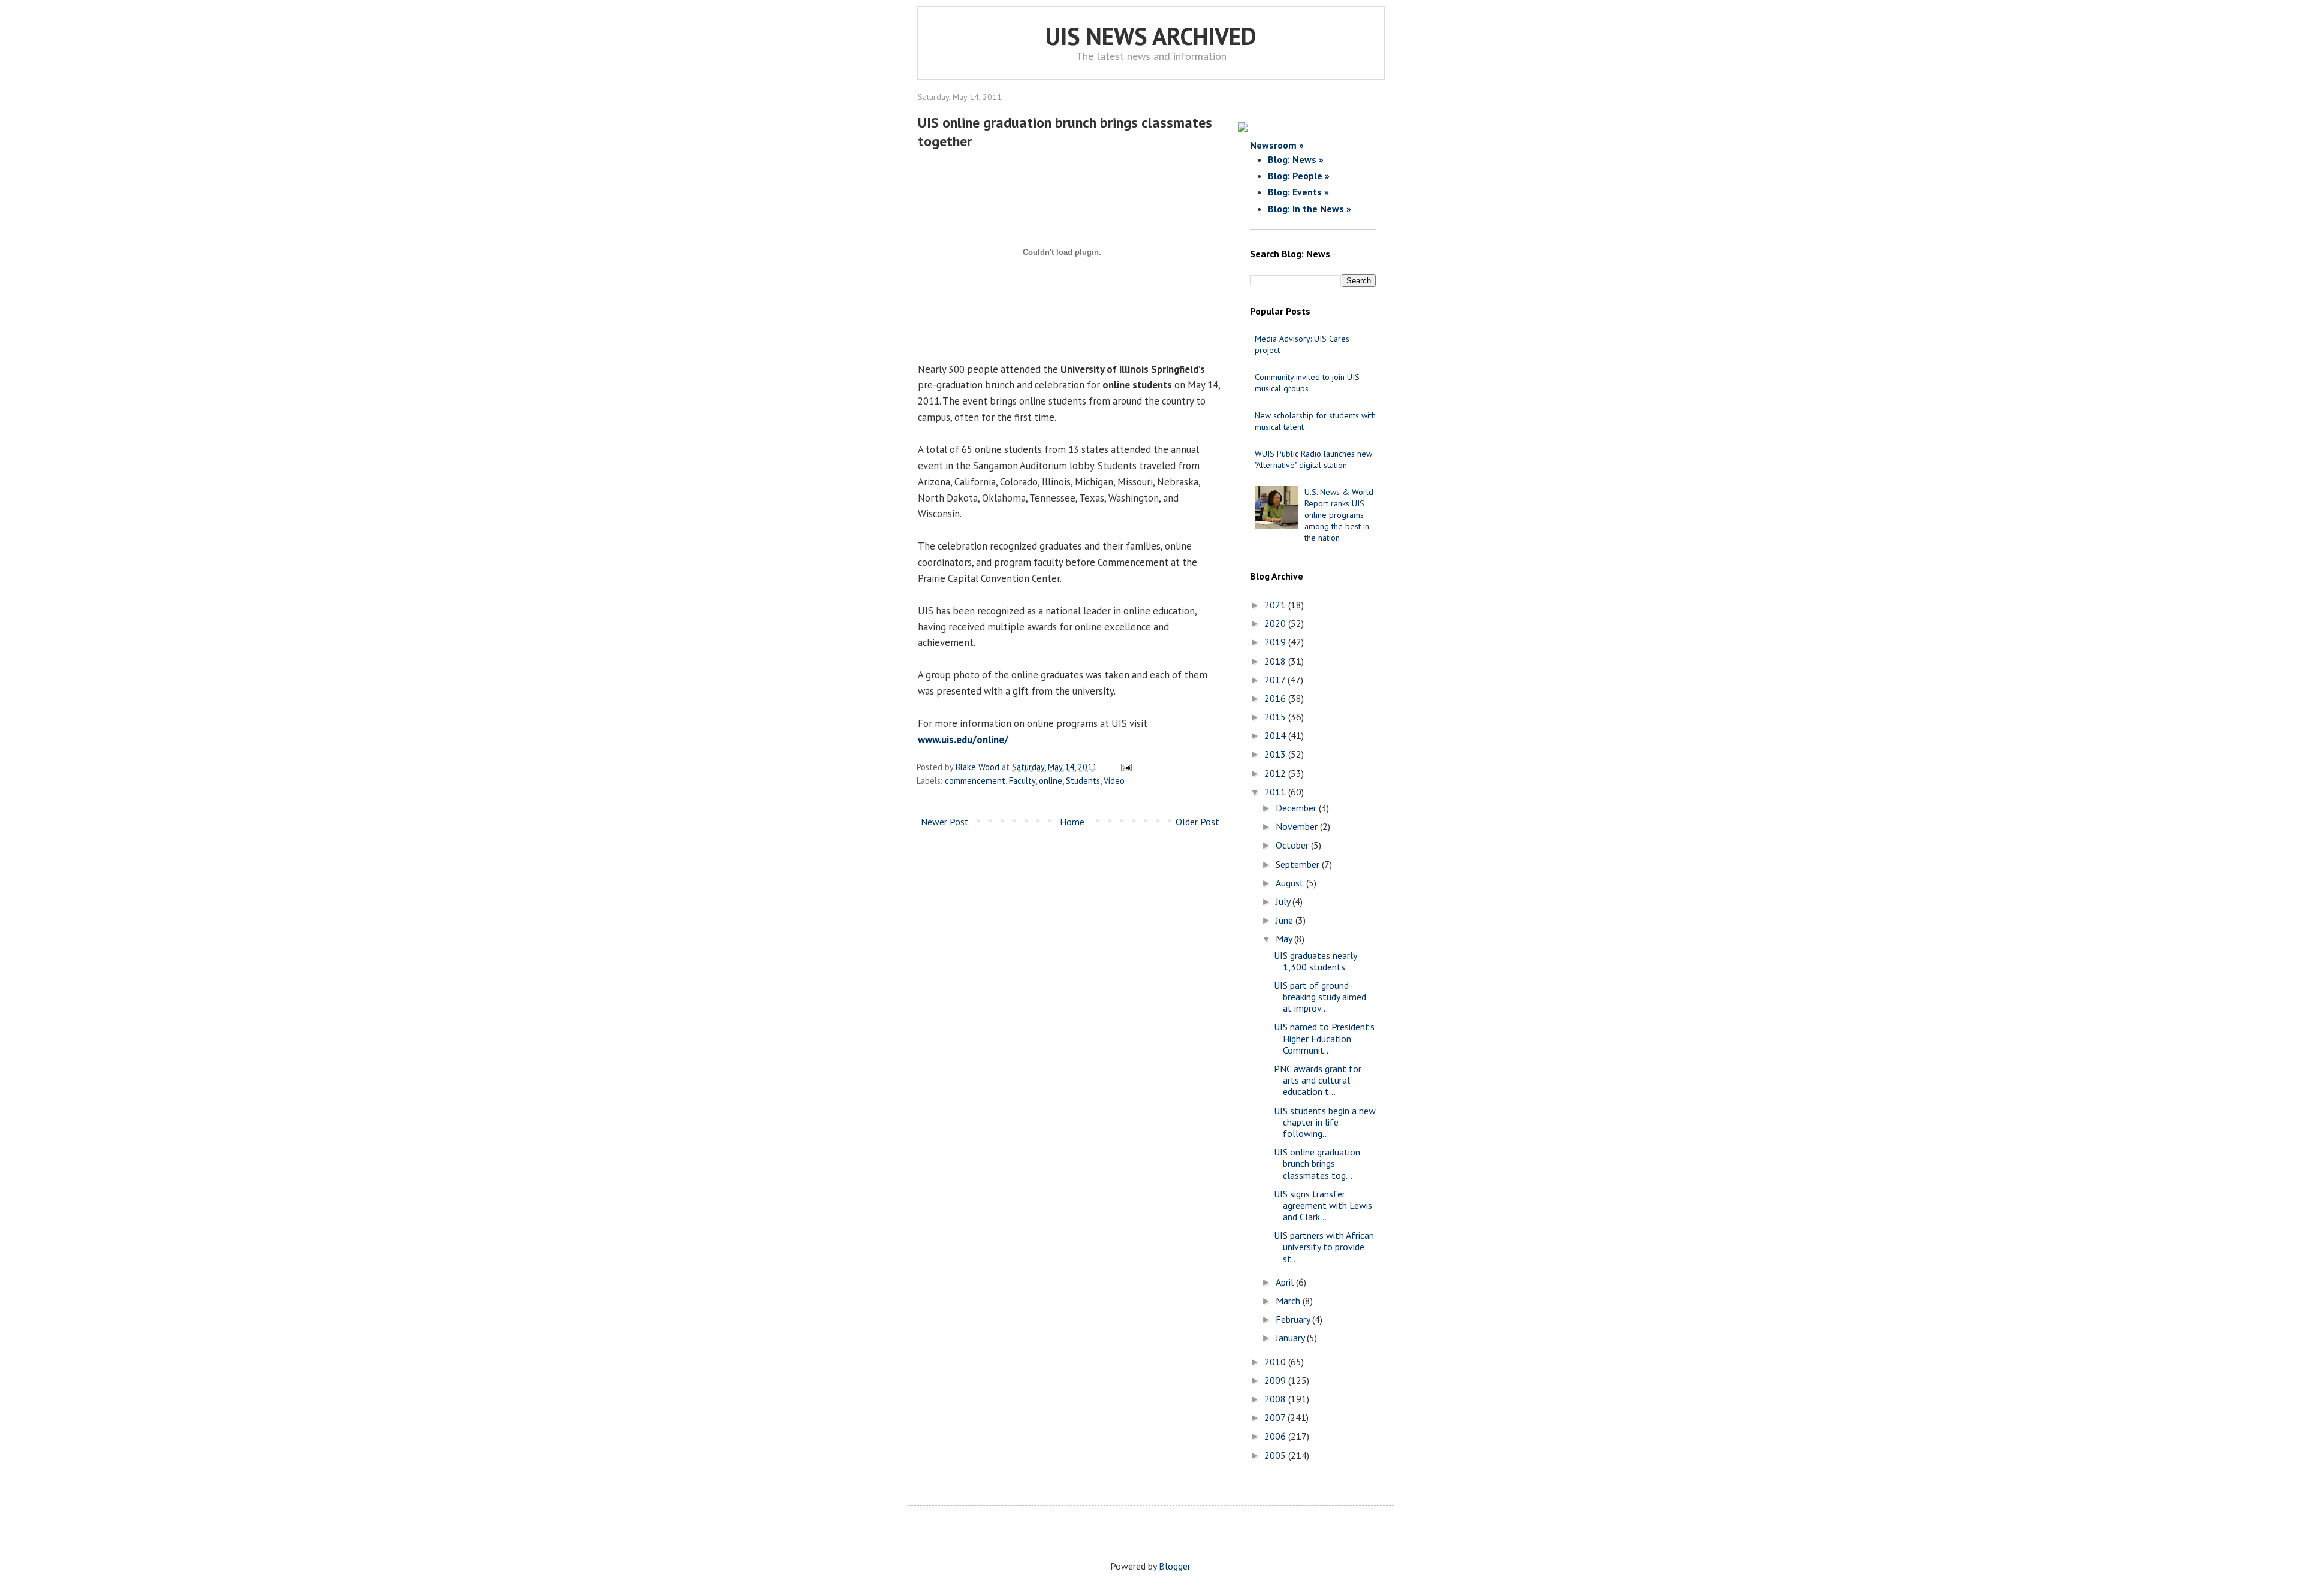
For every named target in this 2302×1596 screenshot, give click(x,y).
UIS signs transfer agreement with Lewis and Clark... (1323, 1205)
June (1286, 920)
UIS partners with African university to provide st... (1324, 1247)
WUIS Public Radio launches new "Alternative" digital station (1313, 459)
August (1291, 883)
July (1284, 901)
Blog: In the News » (1310, 209)
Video (1114, 781)
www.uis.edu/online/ (963, 740)
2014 (1276, 735)
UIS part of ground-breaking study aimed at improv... (1320, 997)
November (1298, 826)
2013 (1276, 754)
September (1299, 864)
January (1291, 1338)
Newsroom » (1277, 145)
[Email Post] (1124, 767)
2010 (1276, 1362)
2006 (1276, 1436)
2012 (1276, 773)
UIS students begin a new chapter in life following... (1325, 1122)
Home (1072, 822)
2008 (1276, 1399)
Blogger (1174, 1566)
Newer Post (945, 822)
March (1289, 1301)
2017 (1276, 680)
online (1051, 781)
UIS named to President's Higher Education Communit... (1324, 1038)
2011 (1276, 792)
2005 (1276, 1455)
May (1285, 939)
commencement (975, 781)
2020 (1276, 623)
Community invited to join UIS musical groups (1307, 383)
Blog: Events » (1298, 192)
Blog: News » (1296, 159)
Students (1083, 781)
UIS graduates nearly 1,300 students (1315, 961)
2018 (1276, 661)
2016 (1276, 698)
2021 (1276, 605)
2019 (1276, 642)
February (1294, 1319)
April (1286, 1282)
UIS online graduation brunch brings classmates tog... (1317, 1163)
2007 (1276, 1417)
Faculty (1022, 781)
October (1293, 845)
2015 (1276, 717)
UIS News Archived (1151, 36)
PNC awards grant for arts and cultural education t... (1318, 1080)
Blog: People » (1299, 176)
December (1297, 808)
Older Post (1197, 822)
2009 (1276, 1380)
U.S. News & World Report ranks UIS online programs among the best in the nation (1339, 515)
